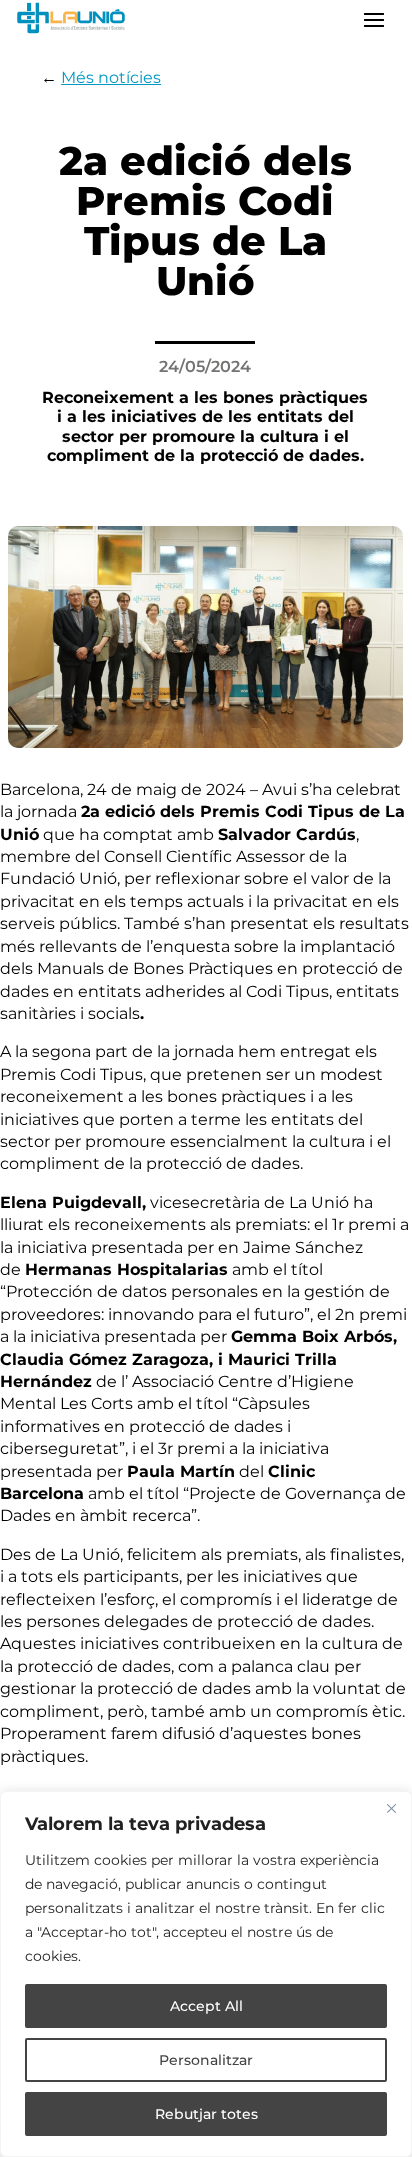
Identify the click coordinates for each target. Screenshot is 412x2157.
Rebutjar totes (206, 2114)
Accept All (206, 2006)
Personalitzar (206, 2060)
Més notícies (111, 77)
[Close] (391, 1808)
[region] (206, 1974)
